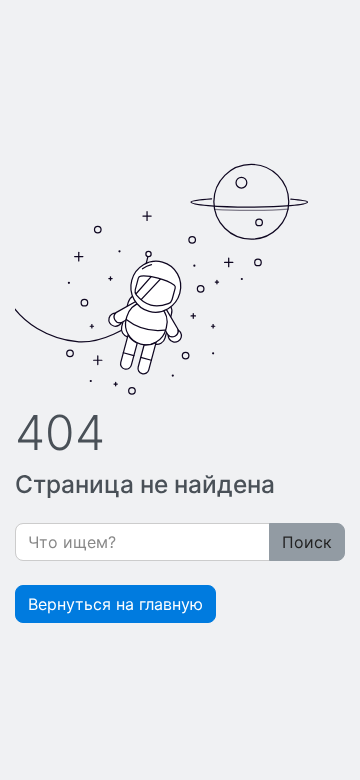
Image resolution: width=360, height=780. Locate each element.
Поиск (307, 542)
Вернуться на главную (115, 604)
